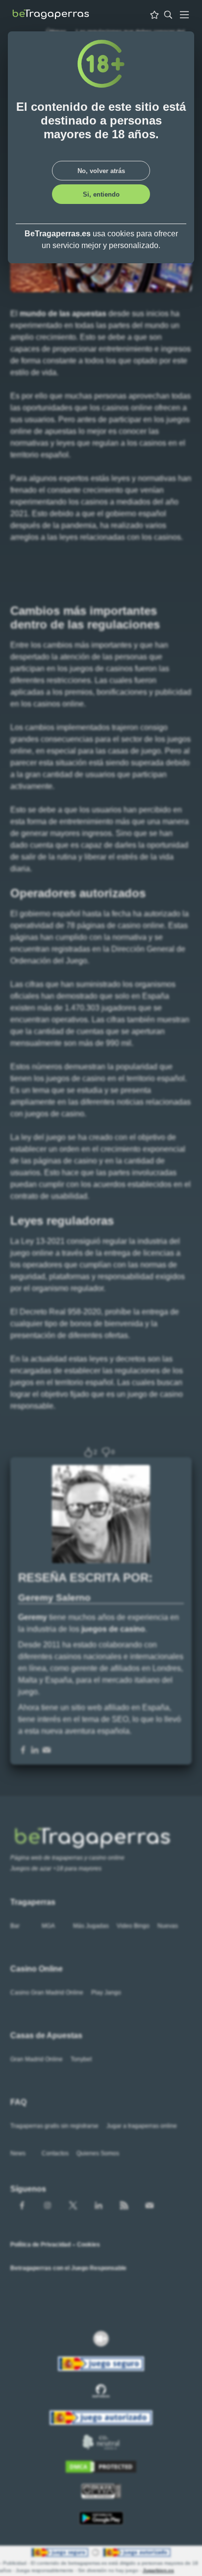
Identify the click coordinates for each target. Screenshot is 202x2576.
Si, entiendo (101, 194)
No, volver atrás (101, 171)
